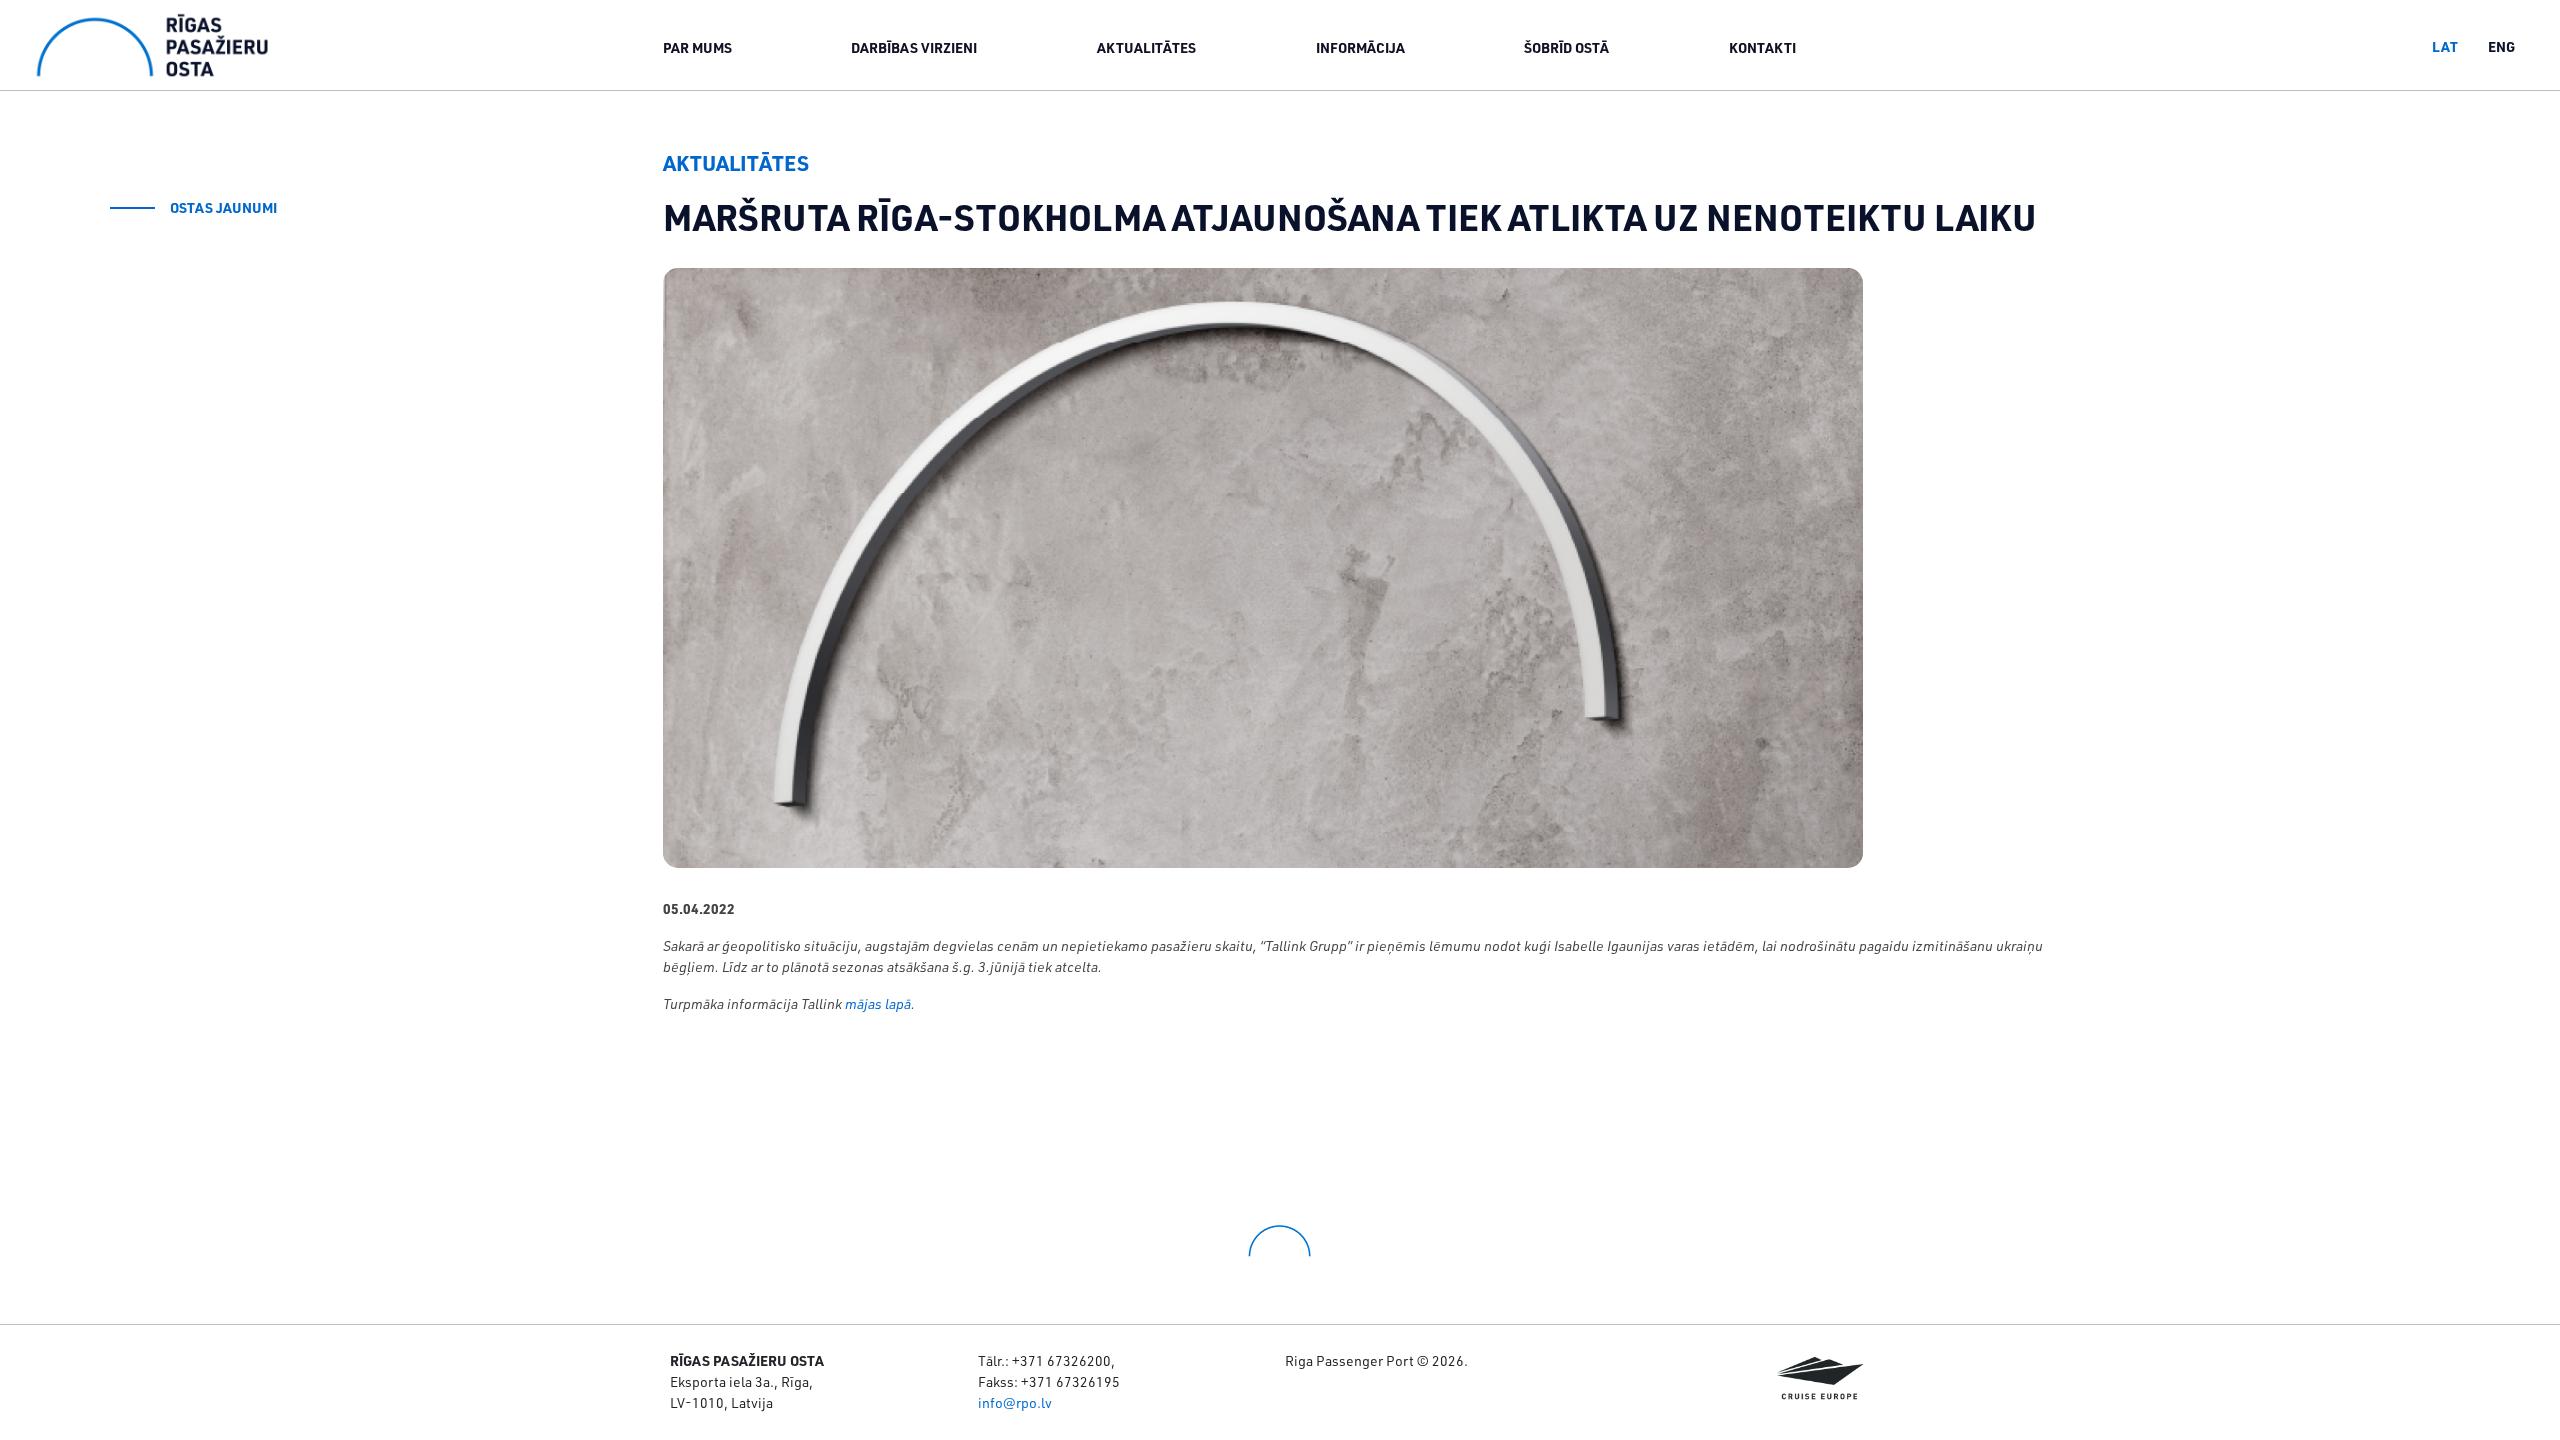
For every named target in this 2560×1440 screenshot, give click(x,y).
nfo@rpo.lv (1017, 1402)
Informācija (1360, 47)
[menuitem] (697, 47)
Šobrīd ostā (1566, 47)
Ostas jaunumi (223, 208)
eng (2501, 46)
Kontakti (1762, 47)
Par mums (697, 47)
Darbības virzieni (914, 47)
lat (2445, 46)
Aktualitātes (1146, 47)
